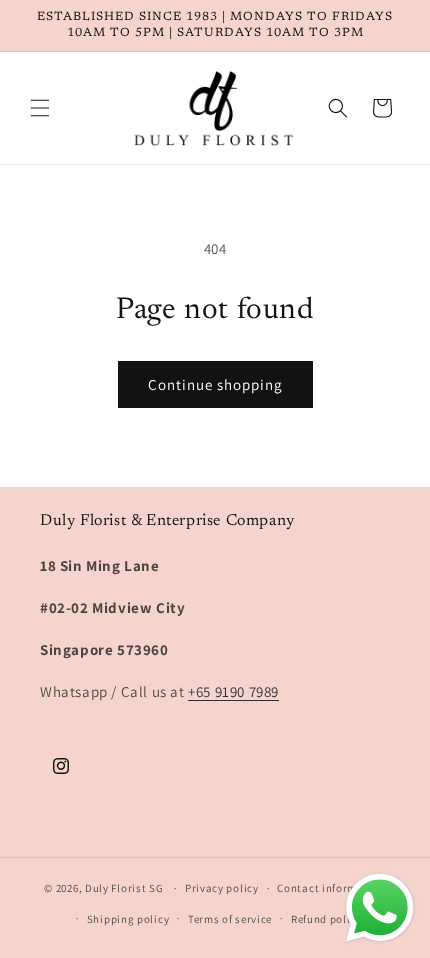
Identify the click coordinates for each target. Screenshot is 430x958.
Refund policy (326, 919)
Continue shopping (215, 384)
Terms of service (230, 919)
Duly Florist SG (124, 888)
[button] (40, 108)
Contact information (331, 888)
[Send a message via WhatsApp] (380, 908)
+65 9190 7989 (233, 691)
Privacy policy (222, 888)
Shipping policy (128, 919)
